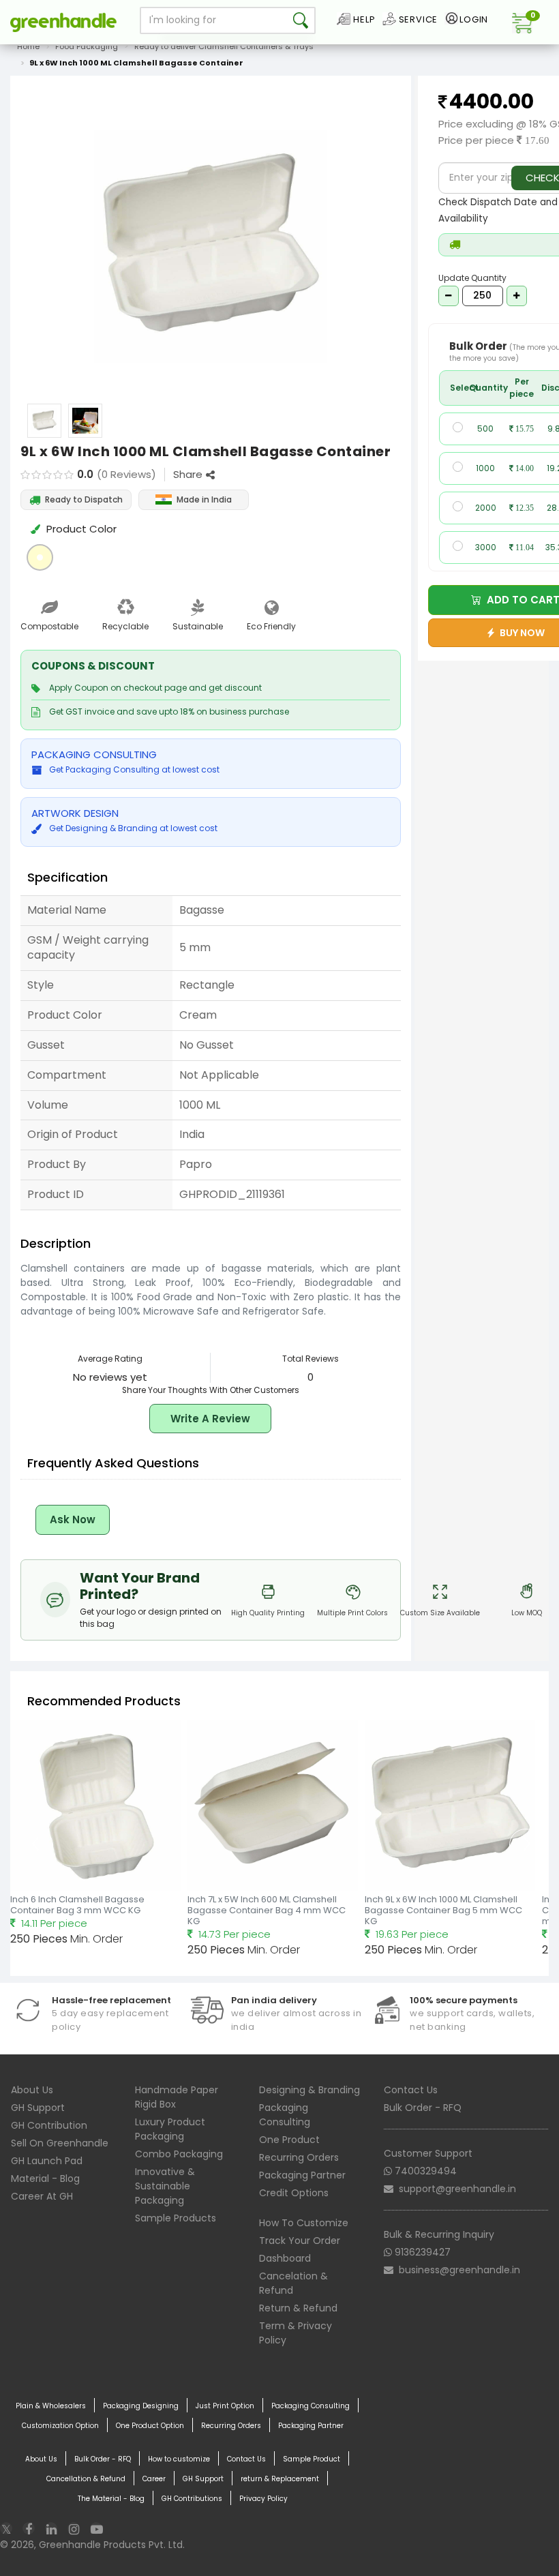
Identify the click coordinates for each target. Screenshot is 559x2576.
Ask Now (73, 1519)
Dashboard (285, 2258)
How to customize (179, 2459)
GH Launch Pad (47, 2161)
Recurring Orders (299, 2157)
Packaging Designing (141, 2406)
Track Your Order (300, 2241)
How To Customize (304, 2223)
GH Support (38, 2108)
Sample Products (176, 2218)
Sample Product (312, 2459)
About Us (32, 2090)
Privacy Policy (263, 2499)
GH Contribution (49, 2125)
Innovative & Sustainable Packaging (165, 2186)
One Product (289, 2140)
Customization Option (60, 2426)
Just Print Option (225, 2406)
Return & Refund (298, 2308)
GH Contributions (192, 2499)
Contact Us (411, 2090)
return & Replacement (280, 2479)
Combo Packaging (179, 2154)
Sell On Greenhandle (60, 2143)
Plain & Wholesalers (51, 2406)
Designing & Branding (309, 2090)
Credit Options (294, 2193)
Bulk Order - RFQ (423, 2108)
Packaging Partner (302, 2175)
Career (154, 2479)
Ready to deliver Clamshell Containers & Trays (224, 46)
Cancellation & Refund (86, 2479)
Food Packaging (87, 46)
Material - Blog (45, 2178)
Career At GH (42, 2196)
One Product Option (150, 2426)
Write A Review (210, 1419)
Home (28, 46)
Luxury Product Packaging (170, 2129)
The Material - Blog (111, 2499)
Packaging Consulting (285, 2115)
